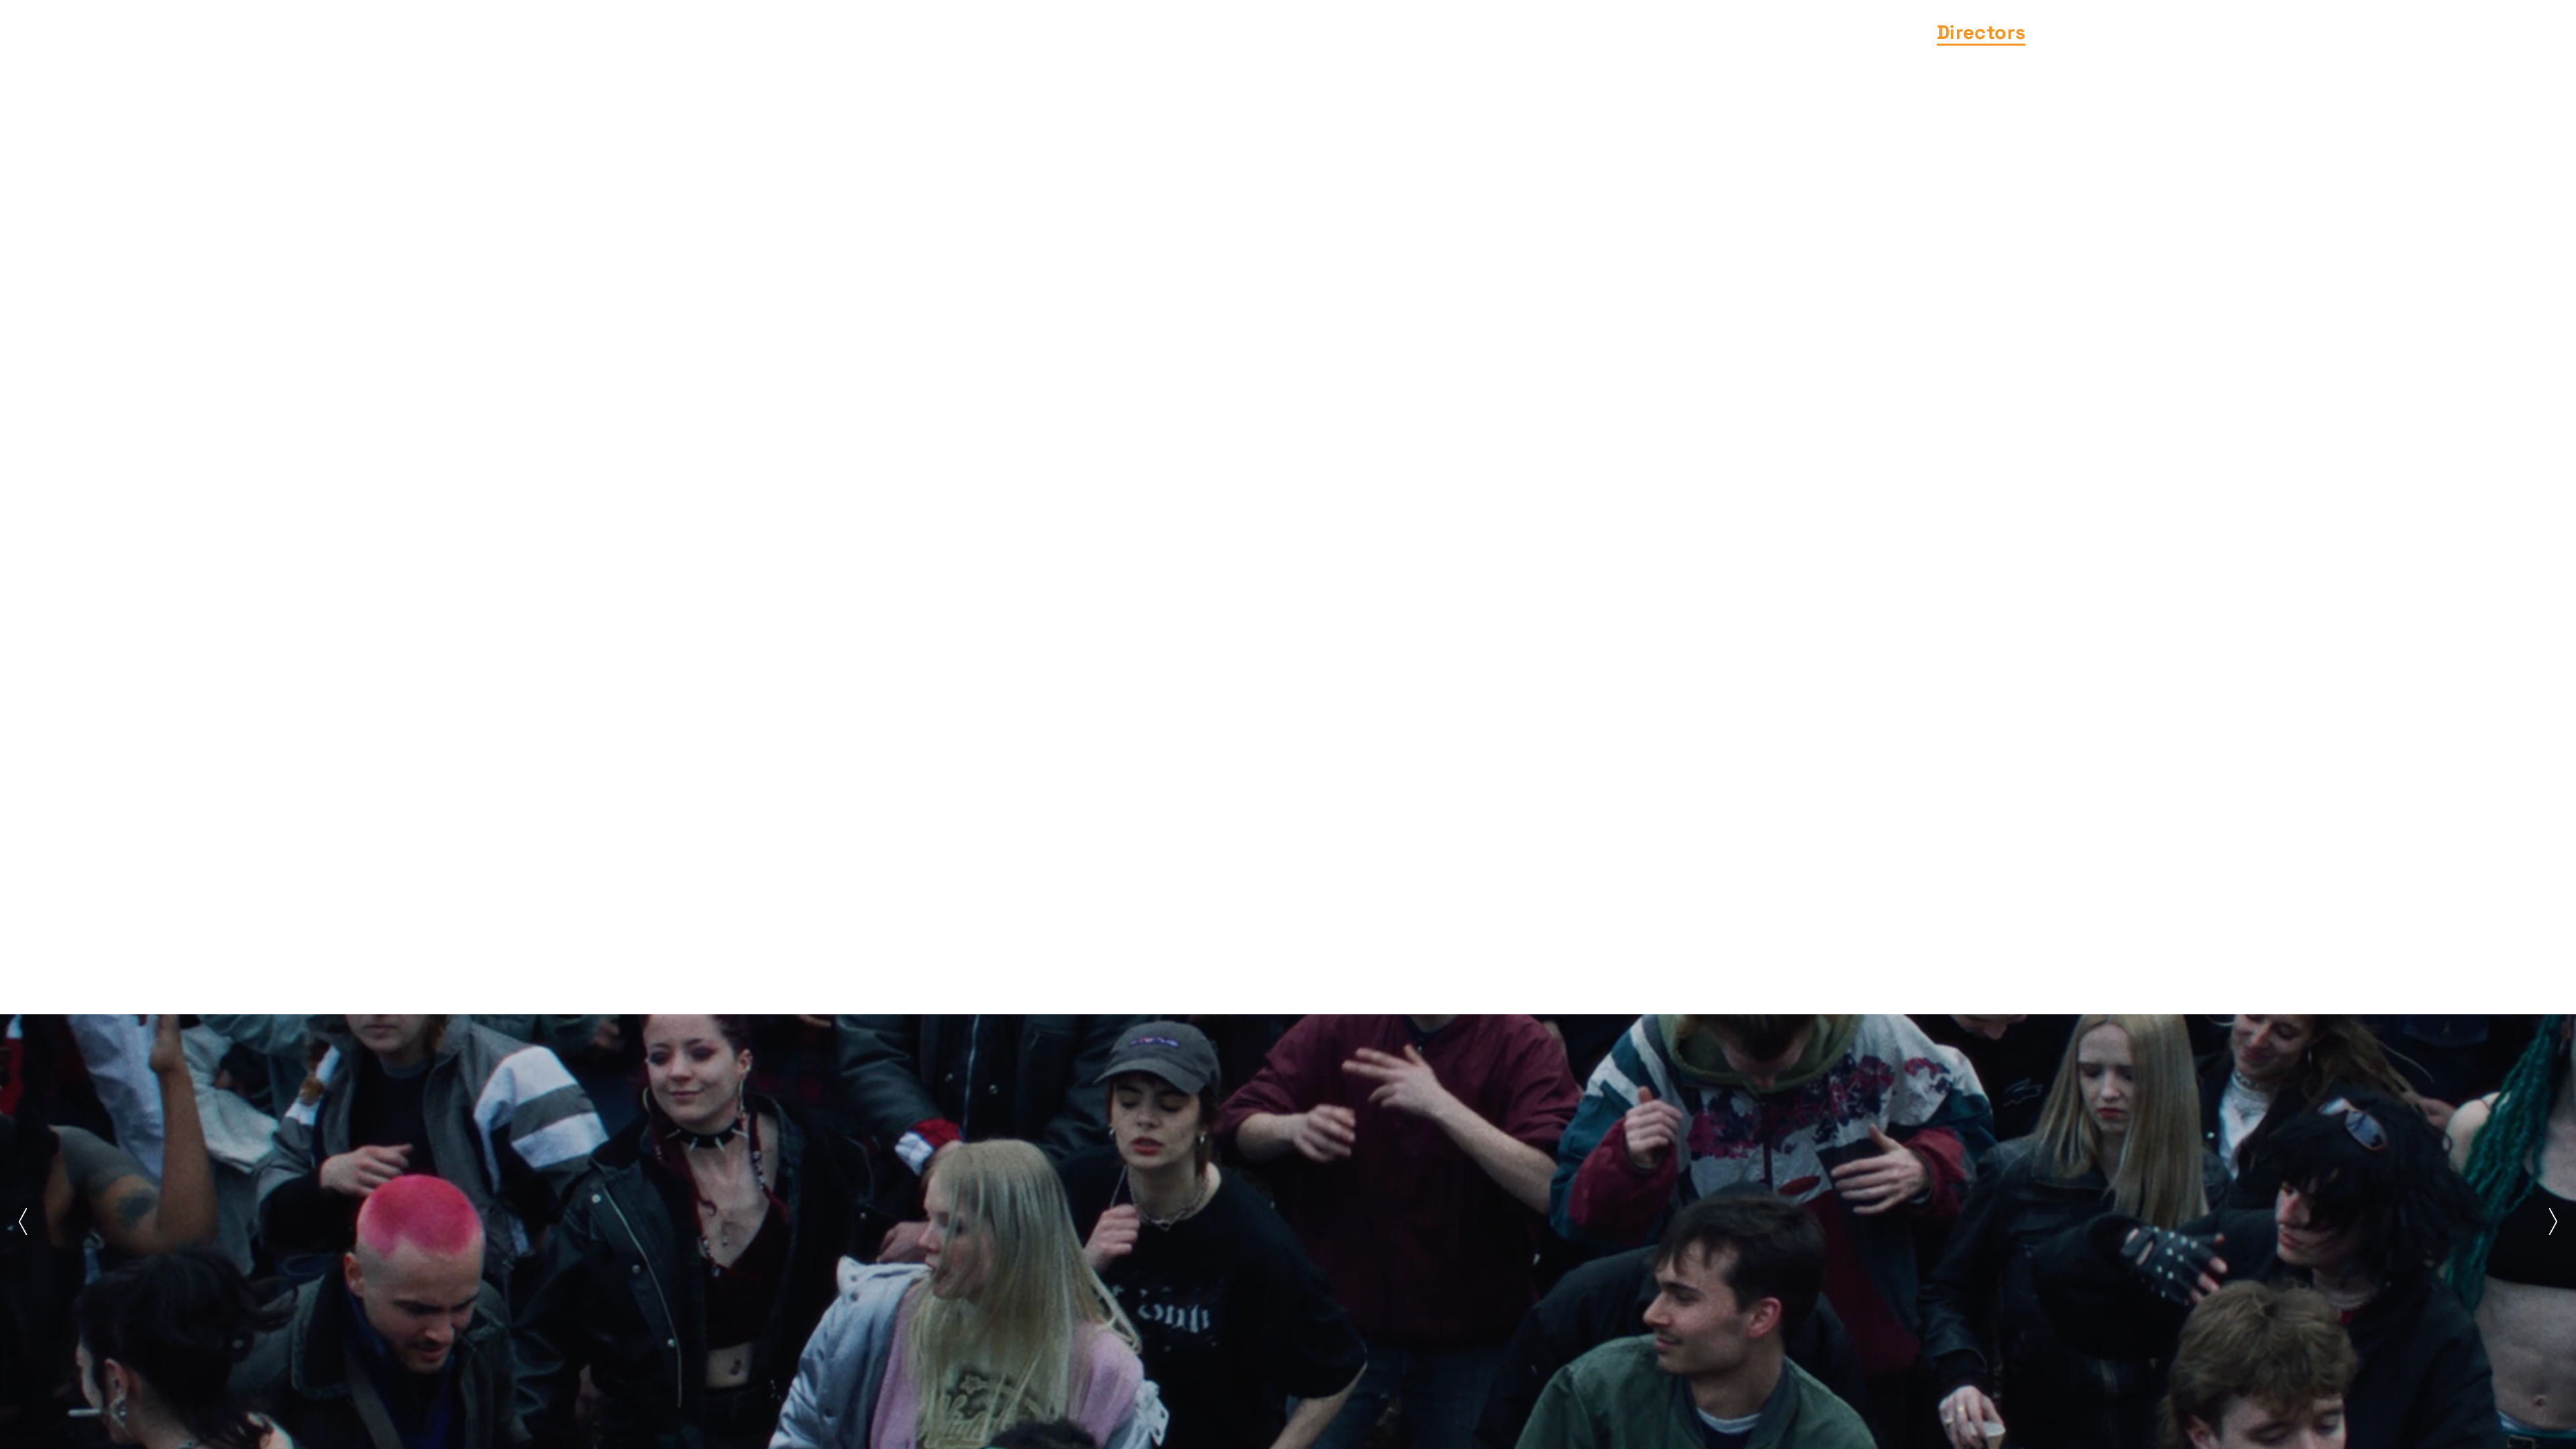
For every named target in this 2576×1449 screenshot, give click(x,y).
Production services (2142, 32)
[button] (23, 1222)
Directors (1981, 32)
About (2289, 32)
